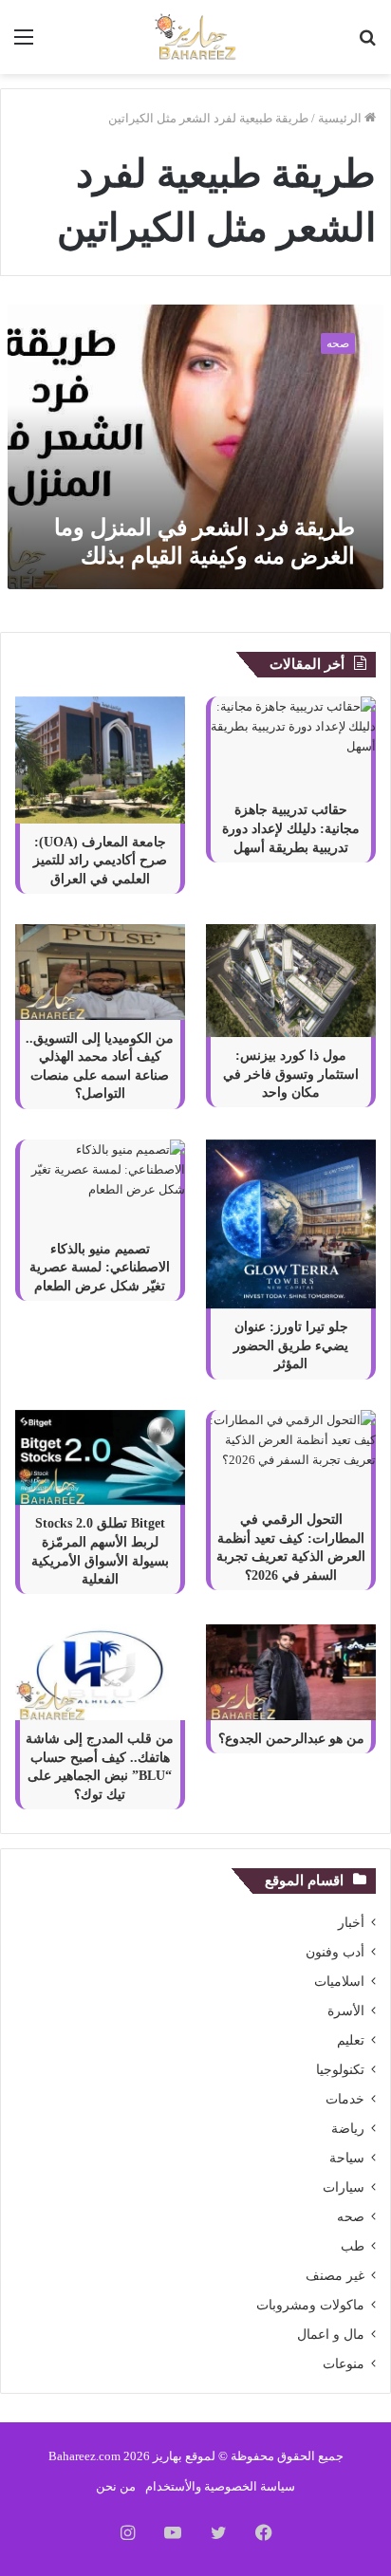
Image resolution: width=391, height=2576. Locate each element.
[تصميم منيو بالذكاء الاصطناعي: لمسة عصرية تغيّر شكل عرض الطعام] (100, 1185)
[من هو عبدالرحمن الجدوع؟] (291, 1672)
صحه (351, 2217)
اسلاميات (339, 1982)
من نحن (116, 2486)
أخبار (351, 1923)
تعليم (351, 2040)
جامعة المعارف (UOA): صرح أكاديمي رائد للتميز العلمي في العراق (100, 861)
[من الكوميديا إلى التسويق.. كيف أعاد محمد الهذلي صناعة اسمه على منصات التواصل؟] (100, 972)
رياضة (348, 2129)
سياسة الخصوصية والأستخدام (220, 2486)
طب (353, 2246)
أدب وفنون (335, 1952)
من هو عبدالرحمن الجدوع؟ (291, 1739)
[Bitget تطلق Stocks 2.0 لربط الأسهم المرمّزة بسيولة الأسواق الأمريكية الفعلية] (100, 1458)
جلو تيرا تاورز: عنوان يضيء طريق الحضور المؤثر (291, 1345)
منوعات (344, 2364)
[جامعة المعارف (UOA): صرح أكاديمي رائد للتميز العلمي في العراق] (100, 760)
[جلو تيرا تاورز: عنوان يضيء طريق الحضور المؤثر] (291, 1224)
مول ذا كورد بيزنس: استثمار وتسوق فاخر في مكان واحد (291, 1074)
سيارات (344, 2187)
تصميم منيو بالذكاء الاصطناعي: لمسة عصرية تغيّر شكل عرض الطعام (100, 1268)
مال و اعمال (331, 2335)
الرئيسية (341, 118)
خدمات (345, 2099)
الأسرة (346, 2011)
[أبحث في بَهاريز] (367, 44)
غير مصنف (335, 2276)
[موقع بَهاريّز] (195, 37)
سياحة (347, 2158)
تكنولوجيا (340, 2070)
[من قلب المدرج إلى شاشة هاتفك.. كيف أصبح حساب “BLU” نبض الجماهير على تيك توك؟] (100, 1672)
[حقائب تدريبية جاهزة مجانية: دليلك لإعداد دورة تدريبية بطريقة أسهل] (291, 744)
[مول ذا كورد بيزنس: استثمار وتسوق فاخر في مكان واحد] (291, 981)
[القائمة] (24, 44)
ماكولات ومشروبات (310, 2305)
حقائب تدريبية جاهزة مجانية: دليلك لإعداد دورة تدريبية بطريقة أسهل (291, 828)
